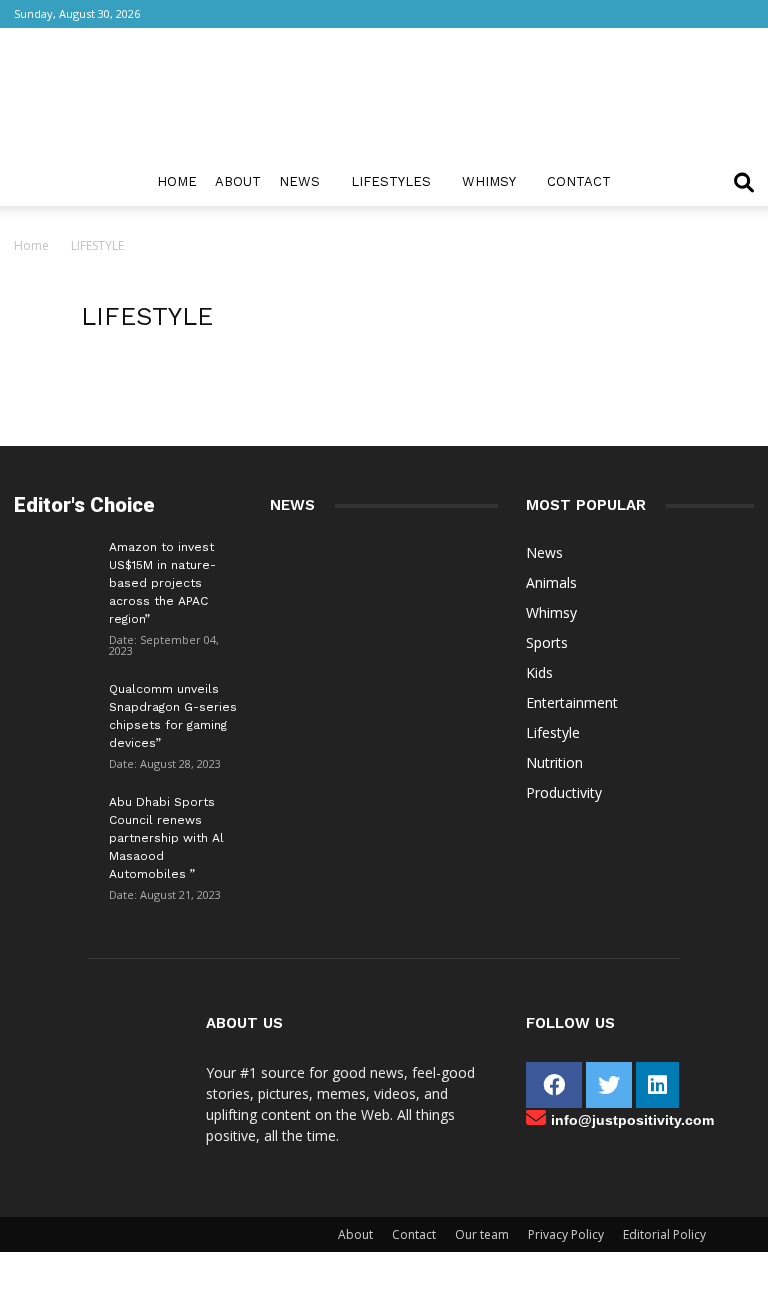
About (238, 181)
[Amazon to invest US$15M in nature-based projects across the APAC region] (54, 562)
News (299, 181)
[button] (744, 184)
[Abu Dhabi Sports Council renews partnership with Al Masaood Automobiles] (54, 813)
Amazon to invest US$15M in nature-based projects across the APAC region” (162, 583)
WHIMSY (489, 181)
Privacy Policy (566, 1234)
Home (177, 181)
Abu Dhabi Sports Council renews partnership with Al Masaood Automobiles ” (166, 838)
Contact (579, 181)
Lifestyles (391, 181)
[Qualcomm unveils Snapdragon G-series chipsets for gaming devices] (54, 704)
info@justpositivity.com (632, 1120)
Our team (482, 1234)
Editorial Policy (664, 1234)
